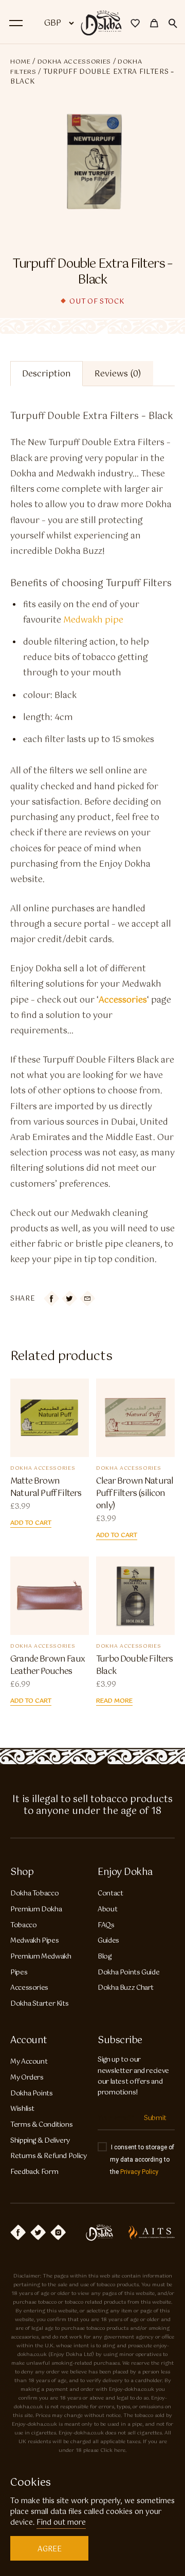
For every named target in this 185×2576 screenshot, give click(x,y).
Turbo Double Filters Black (134, 1666)
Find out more (61, 2523)
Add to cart (31, 1523)
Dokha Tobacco (34, 1894)
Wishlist (22, 2109)
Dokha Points (32, 2094)
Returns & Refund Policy (49, 2156)
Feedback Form (34, 2172)
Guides (108, 1941)
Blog (105, 1957)
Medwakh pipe (93, 620)
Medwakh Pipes (34, 1941)
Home (21, 62)
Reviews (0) (118, 374)
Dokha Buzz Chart (126, 1988)
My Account (29, 2062)
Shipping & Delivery (40, 2141)
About (107, 1910)
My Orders (27, 2078)
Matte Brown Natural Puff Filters (46, 1488)
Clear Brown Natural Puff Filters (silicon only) (135, 1494)
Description (47, 374)
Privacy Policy (139, 2172)
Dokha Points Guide (128, 1973)
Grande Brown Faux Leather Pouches (48, 1666)
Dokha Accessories (74, 62)
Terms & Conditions (41, 2125)
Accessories (29, 1988)
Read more (114, 1701)
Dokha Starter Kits (39, 2004)
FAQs (106, 1925)
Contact (110, 1894)
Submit (155, 2118)
